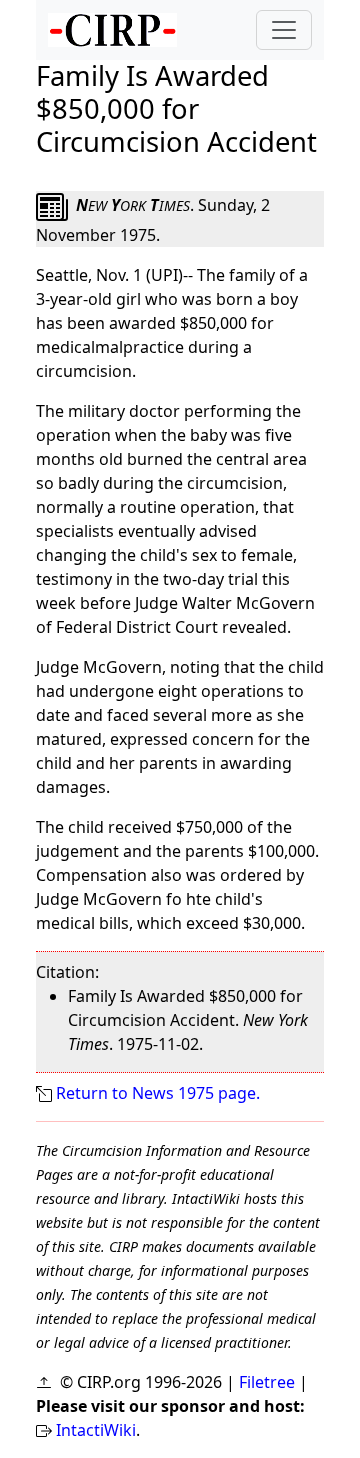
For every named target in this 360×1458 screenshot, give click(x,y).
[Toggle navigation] (284, 30)
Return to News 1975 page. (158, 1093)
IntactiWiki (96, 1430)
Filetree (267, 1382)
